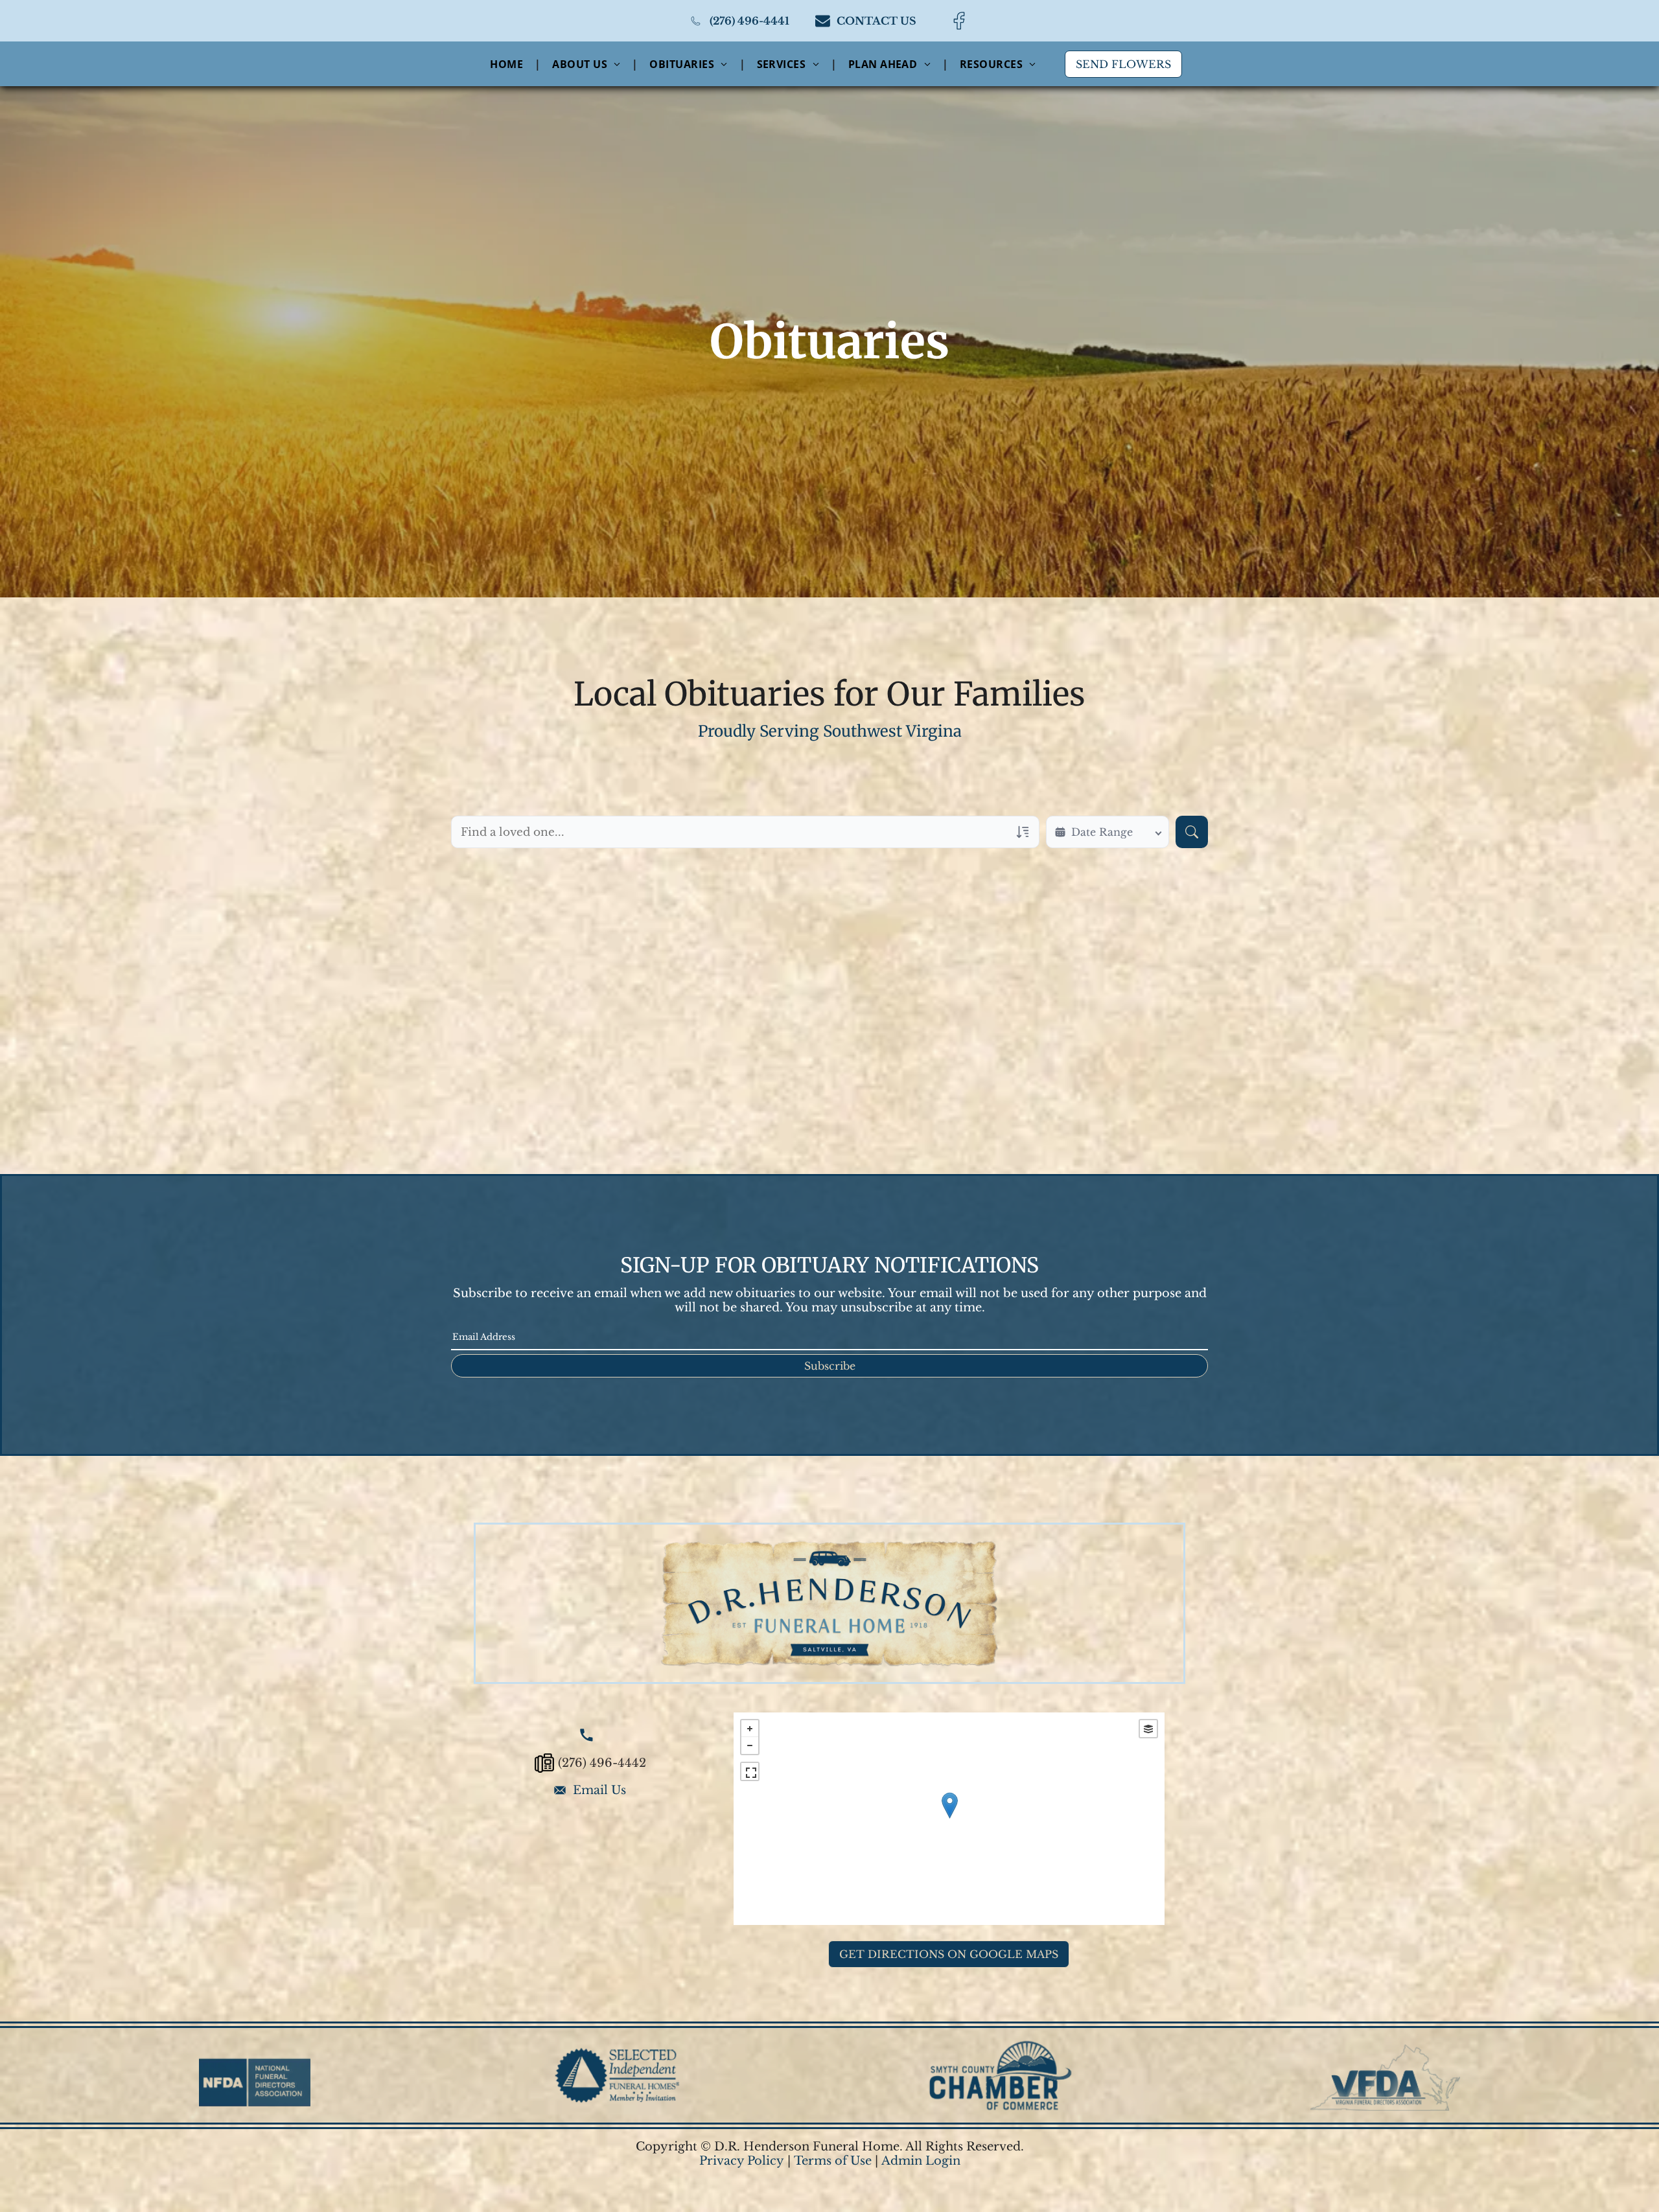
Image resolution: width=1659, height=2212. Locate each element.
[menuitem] (508, 63)
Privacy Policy (742, 2161)
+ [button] (750, 1729)
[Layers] (1148, 1729)
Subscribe (830, 1366)
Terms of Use (833, 2161)
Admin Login (921, 2161)
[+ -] (949, 1819)
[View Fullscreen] (750, 1771)
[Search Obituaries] (1192, 832)
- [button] (750, 1745)
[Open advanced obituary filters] (1023, 832)
